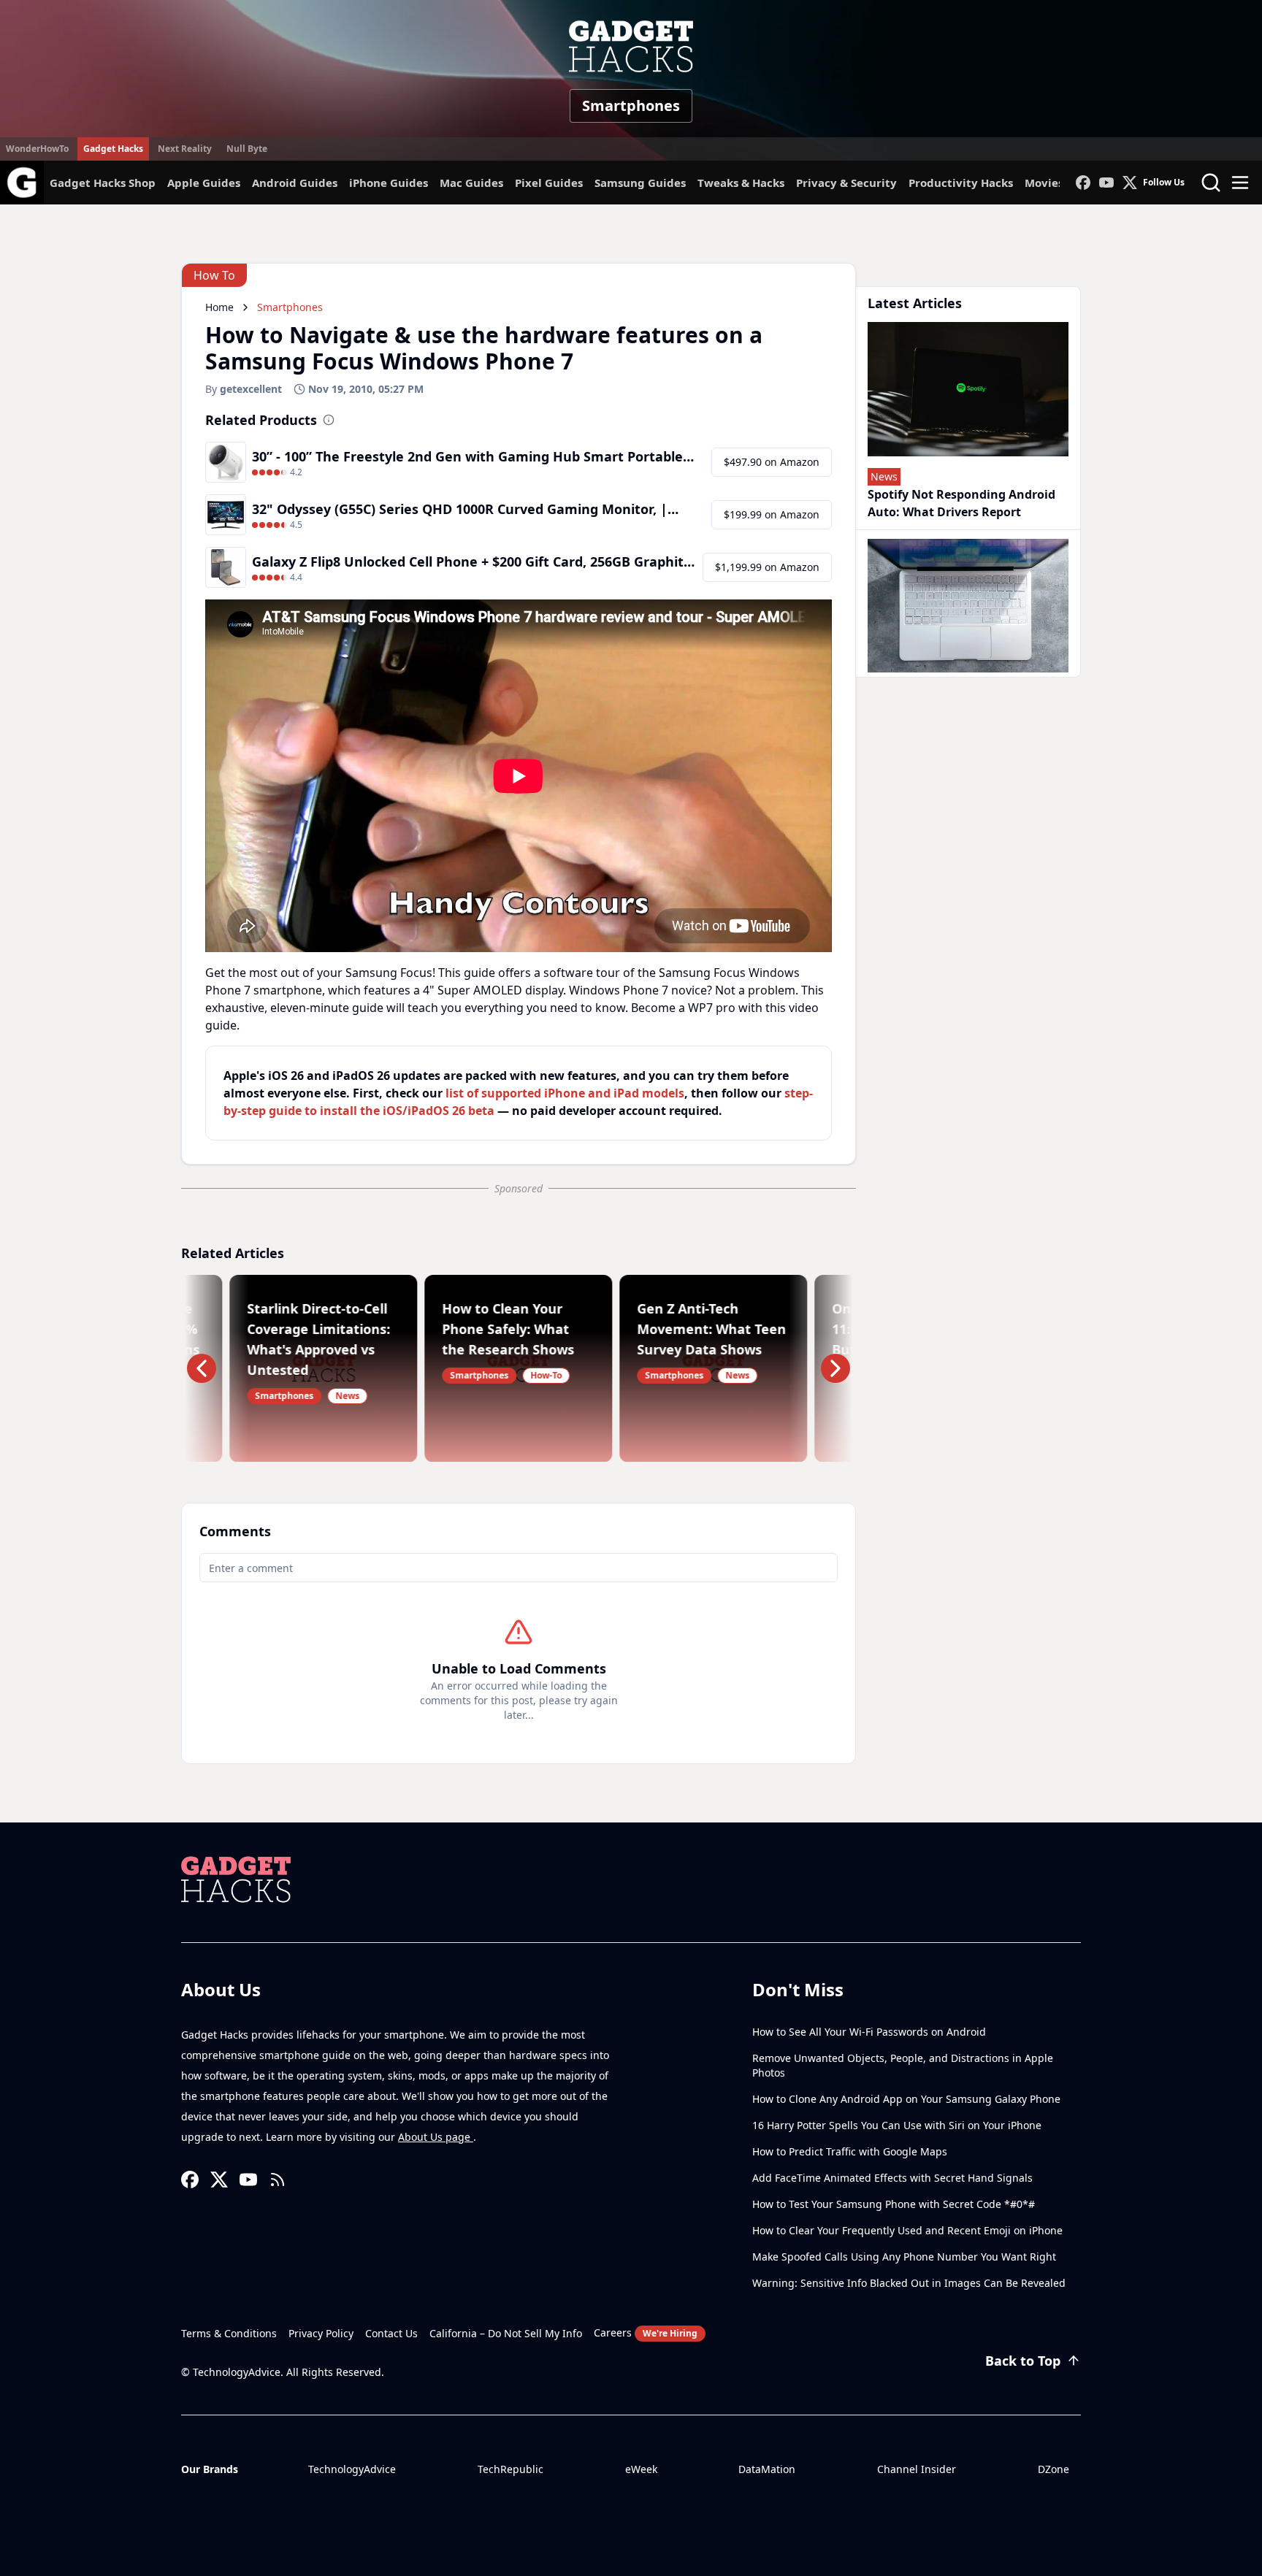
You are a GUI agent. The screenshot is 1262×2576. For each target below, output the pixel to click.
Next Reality (185, 149)
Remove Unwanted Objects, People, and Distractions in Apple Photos (903, 2065)
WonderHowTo (37, 149)
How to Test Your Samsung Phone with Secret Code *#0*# (894, 2204)
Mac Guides (471, 183)
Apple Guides (204, 183)
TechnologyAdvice (352, 2469)
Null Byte (247, 149)
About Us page (436, 2137)
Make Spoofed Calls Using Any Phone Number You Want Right (904, 2257)
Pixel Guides (549, 183)
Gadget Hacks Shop (103, 183)
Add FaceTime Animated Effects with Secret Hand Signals (892, 2178)
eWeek (641, 2469)
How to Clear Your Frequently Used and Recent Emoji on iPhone (907, 2230)
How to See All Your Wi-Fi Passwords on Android (869, 2032)
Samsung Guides (640, 183)
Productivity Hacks (961, 183)
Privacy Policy (321, 2333)
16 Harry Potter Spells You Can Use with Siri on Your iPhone (897, 2125)
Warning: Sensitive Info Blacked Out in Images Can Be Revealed (909, 2283)
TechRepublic (510, 2469)
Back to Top (1023, 2361)
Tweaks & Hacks (741, 183)
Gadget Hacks (113, 149)
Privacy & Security (846, 183)
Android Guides (295, 183)
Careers (646, 2332)
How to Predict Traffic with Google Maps (850, 2151)
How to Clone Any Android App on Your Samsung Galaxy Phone (906, 2099)
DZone (1053, 2469)
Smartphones (631, 106)
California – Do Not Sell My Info (506, 2333)
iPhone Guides (389, 183)
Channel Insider (917, 2469)
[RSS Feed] (278, 2180)
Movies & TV (1058, 183)
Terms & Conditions (229, 2333)
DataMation (767, 2469)
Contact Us (391, 2333)
